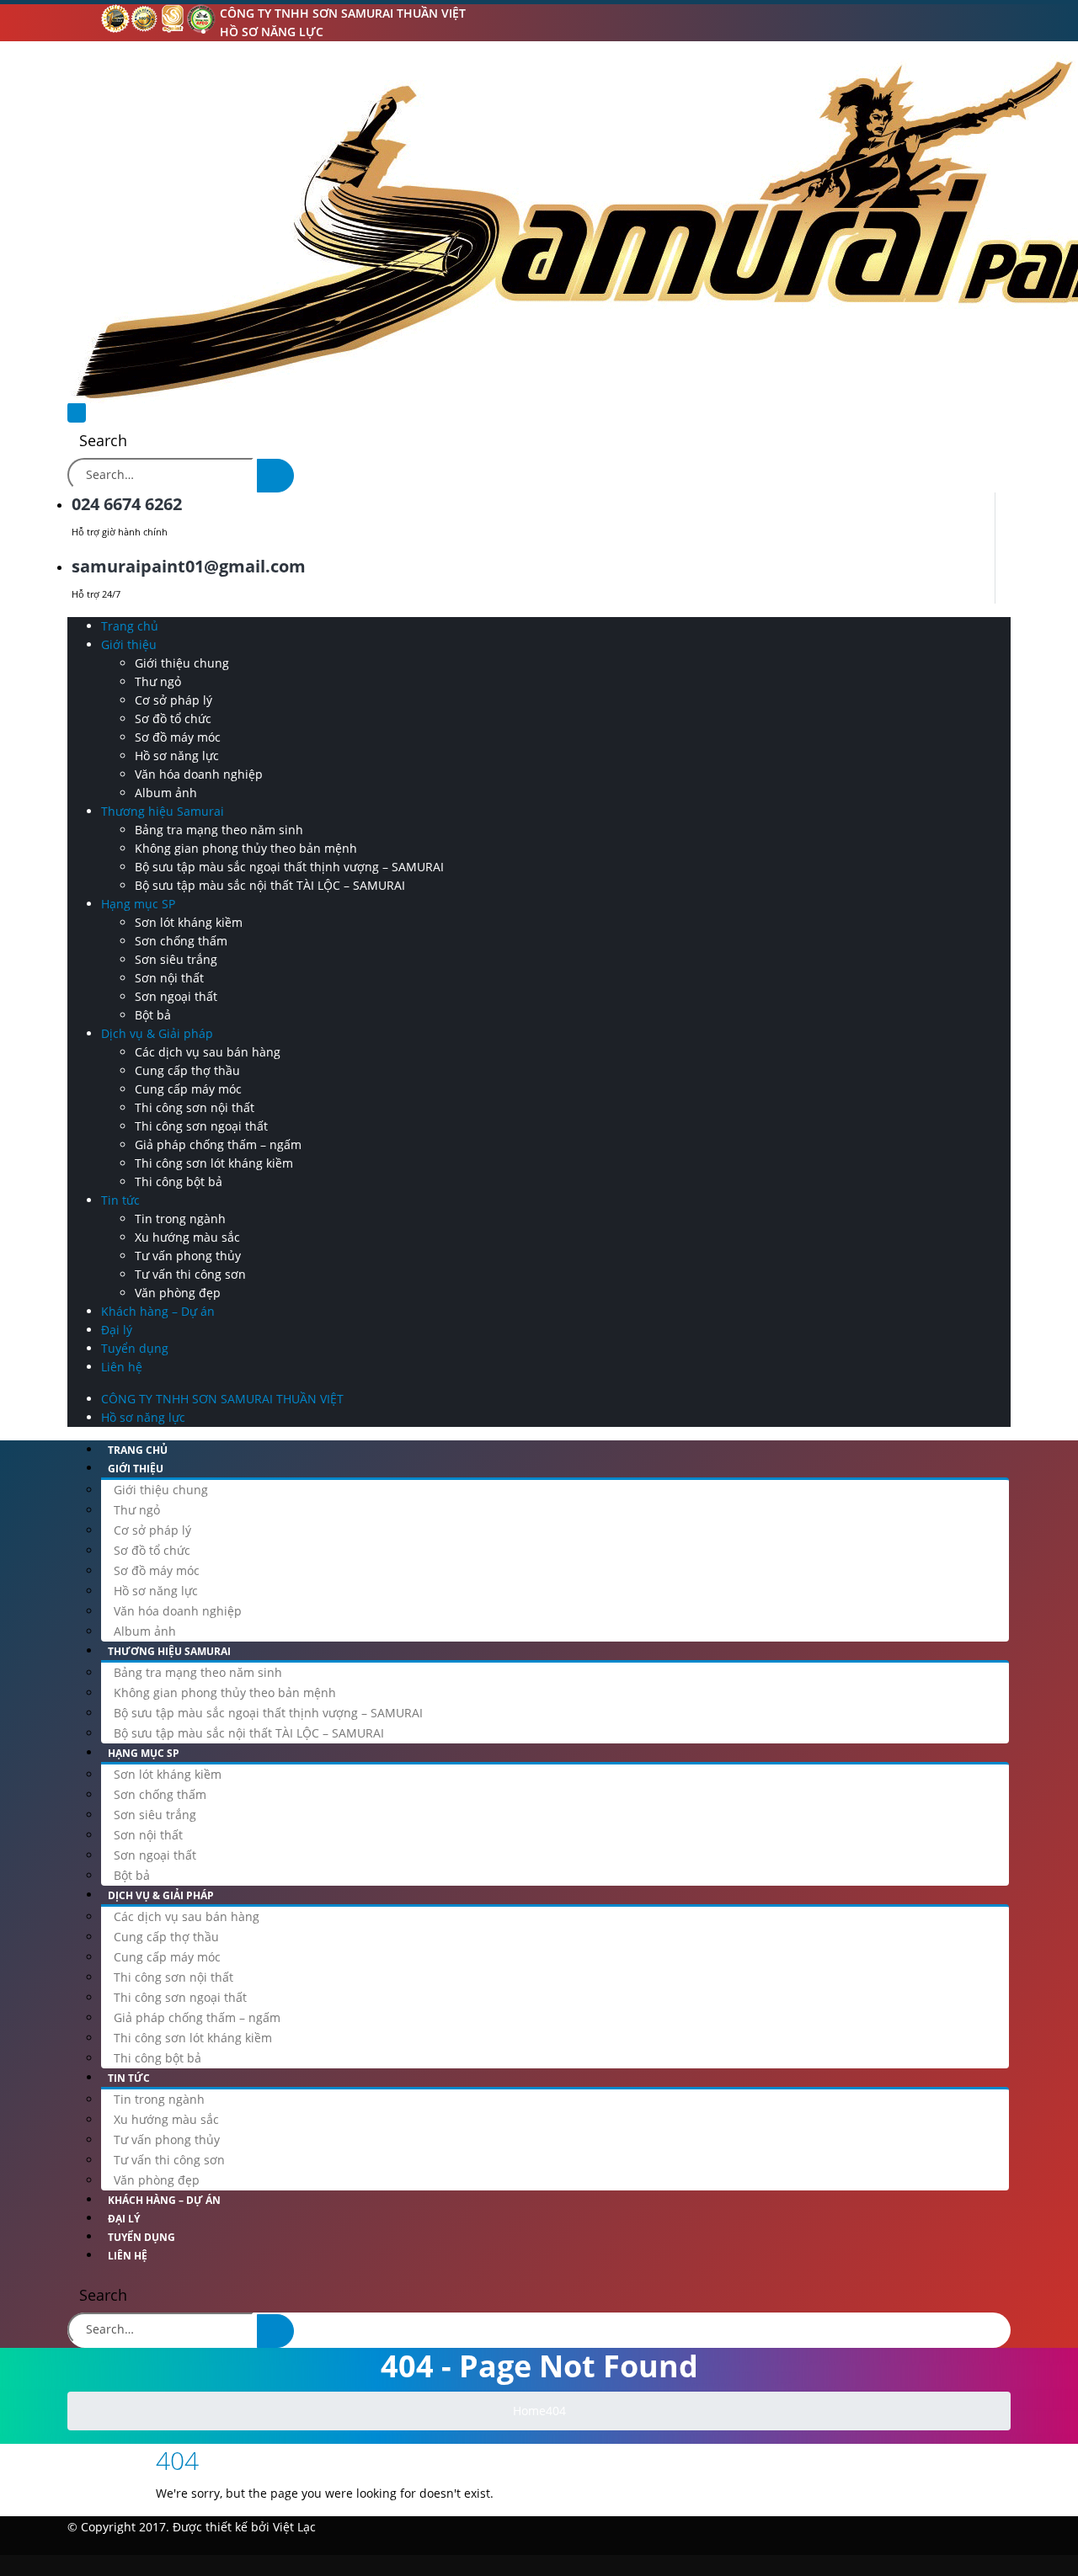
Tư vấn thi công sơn (190, 1274)
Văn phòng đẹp (178, 1293)
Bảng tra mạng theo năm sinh (219, 830)
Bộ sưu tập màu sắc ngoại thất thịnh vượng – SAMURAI (289, 867)
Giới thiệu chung (182, 663)
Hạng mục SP (138, 904)
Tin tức (120, 1200)
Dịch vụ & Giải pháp (157, 1033)
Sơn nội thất (169, 978)
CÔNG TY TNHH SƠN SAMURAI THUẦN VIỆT (343, 13)
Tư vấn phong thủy (188, 1256)
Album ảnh (166, 793)
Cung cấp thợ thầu (187, 1070)
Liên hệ (122, 1367)
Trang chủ (130, 626)
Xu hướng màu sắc (187, 1237)
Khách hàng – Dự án (158, 1311)
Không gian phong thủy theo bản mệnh (246, 848)
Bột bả (153, 1015)
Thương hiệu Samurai (163, 811)
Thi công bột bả (179, 1182)
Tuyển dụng (135, 1348)
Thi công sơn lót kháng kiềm (214, 1163)
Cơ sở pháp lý (173, 700)
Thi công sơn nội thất (195, 1107)
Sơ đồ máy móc (178, 737)
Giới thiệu (129, 644)
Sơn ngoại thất (176, 996)
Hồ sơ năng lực (272, 32)
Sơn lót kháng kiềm (189, 922)
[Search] (275, 476)
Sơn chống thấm (181, 941)
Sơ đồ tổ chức (173, 719)
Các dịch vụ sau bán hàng (208, 1052)
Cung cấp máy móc (188, 1089)
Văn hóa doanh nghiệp (199, 774)
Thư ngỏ (158, 681)
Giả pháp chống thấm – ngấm (218, 1144)
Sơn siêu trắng (176, 959)
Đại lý (117, 1330)
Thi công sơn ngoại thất (201, 1126)
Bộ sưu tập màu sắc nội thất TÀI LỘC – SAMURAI (270, 885)
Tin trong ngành (180, 1219)
